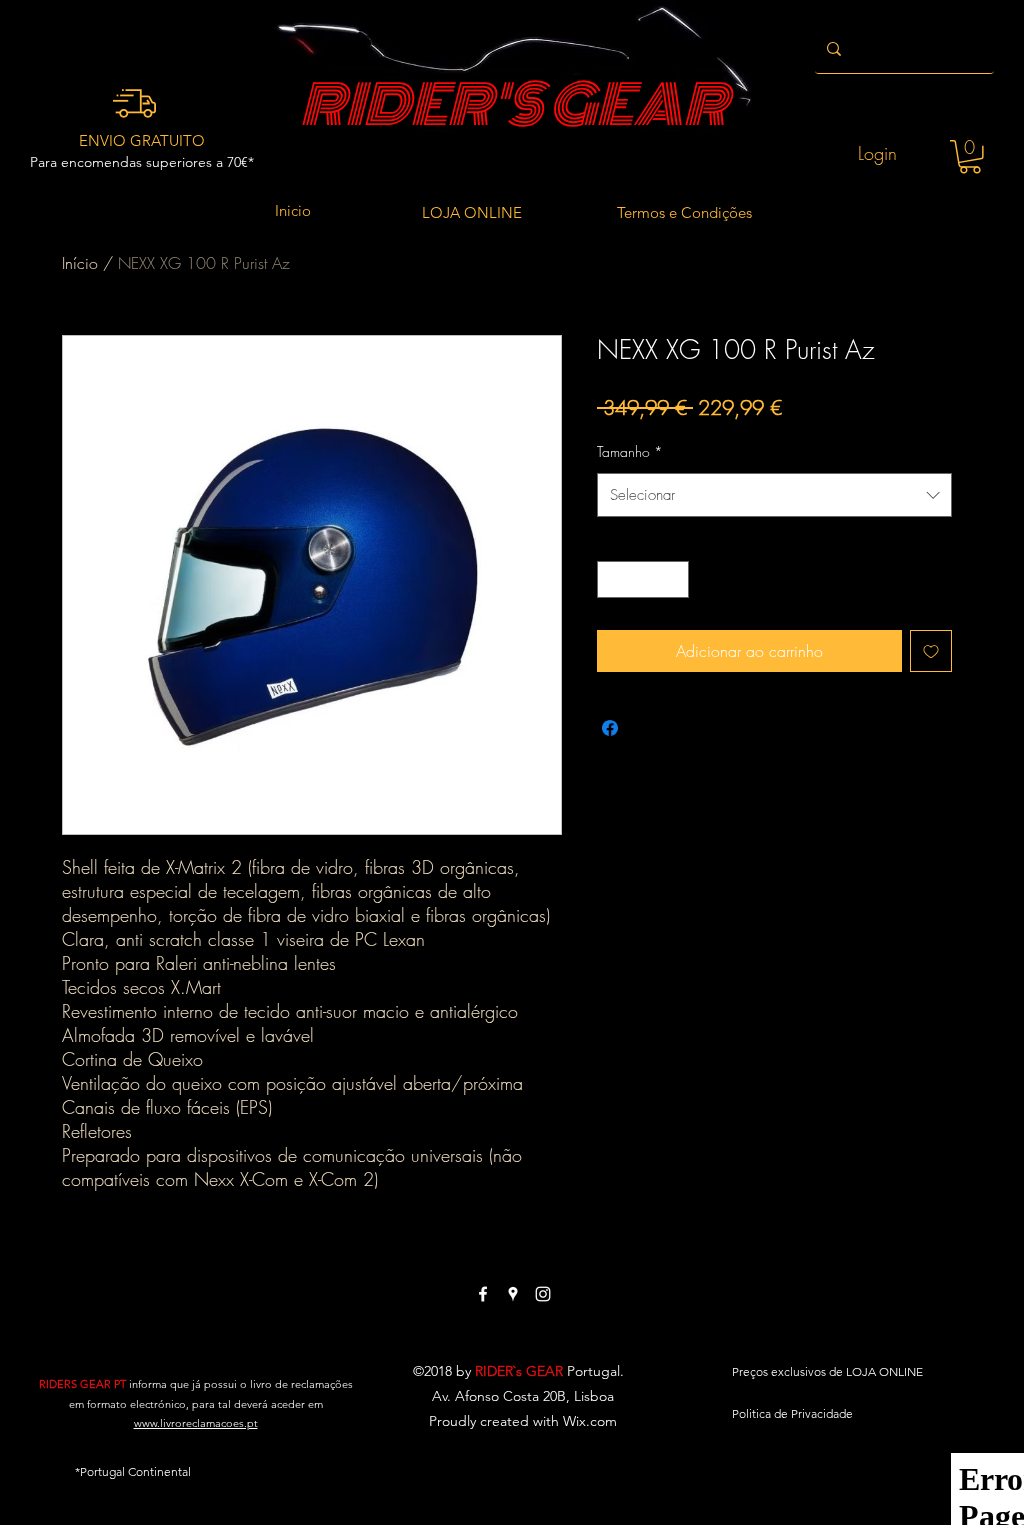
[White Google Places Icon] (513, 1294)
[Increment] (673, 579)
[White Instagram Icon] (543, 1294)
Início (80, 263)
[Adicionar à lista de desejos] (931, 651)
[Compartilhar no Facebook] (610, 728)
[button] (970, 157)
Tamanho (630, 451)
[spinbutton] (643, 579)
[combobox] (774, 495)
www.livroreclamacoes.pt (196, 1423)
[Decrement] (612, 579)
